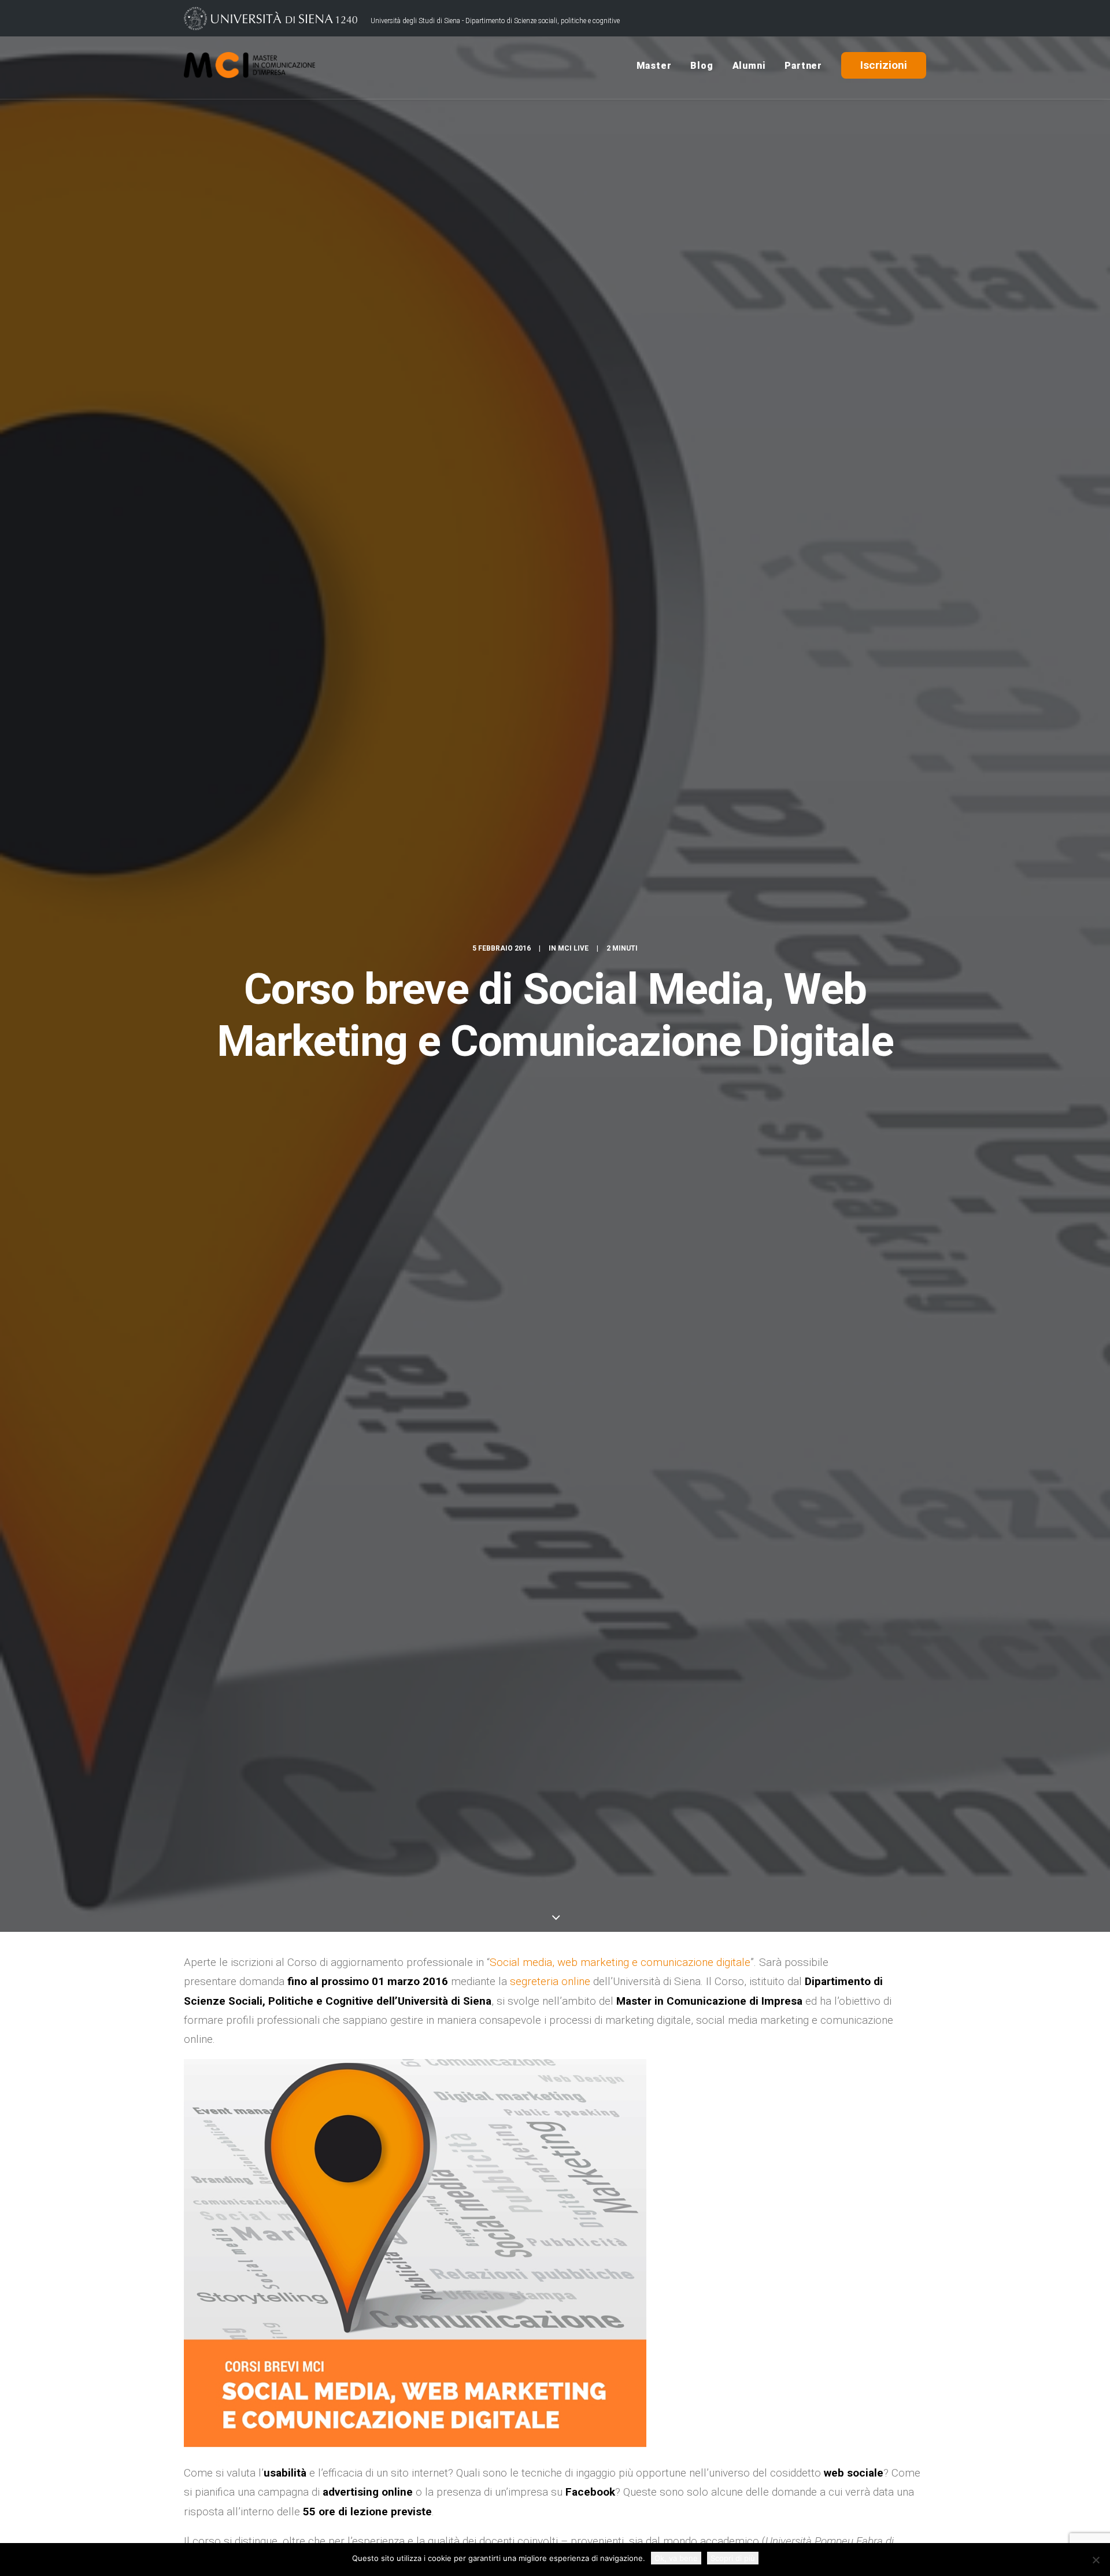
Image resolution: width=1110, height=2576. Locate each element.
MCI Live (573, 948)
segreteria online (550, 1981)
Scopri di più (733, 2558)
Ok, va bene (676, 2558)
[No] (1096, 2560)
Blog (702, 66)
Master (654, 66)
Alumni (749, 66)
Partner (803, 66)
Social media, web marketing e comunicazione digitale (620, 1962)
